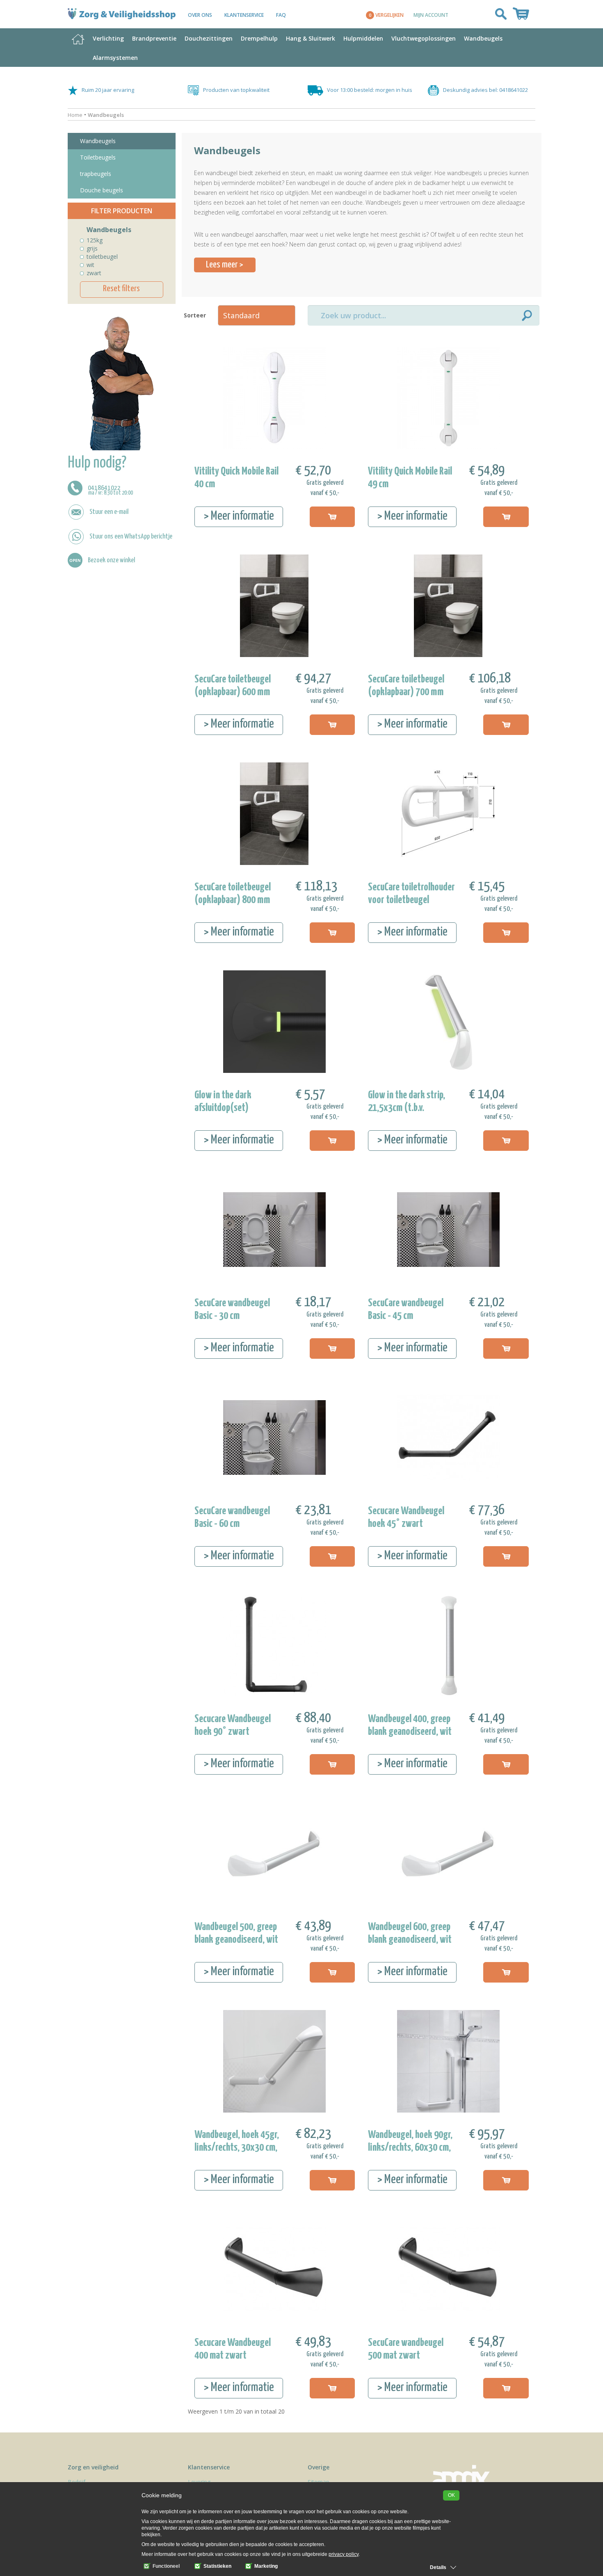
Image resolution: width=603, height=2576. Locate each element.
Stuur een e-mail (109, 512)
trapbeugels (96, 174)
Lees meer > (225, 265)
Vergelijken (386, 15)
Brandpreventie (154, 38)
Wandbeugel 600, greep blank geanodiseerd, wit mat (410, 1940)
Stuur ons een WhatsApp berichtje (131, 536)
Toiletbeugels (98, 157)
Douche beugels (102, 190)
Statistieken (217, 2566)
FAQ (281, 15)
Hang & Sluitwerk (311, 38)
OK (451, 2495)
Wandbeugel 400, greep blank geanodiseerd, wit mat (410, 1732)
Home (75, 115)
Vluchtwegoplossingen (424, 38)
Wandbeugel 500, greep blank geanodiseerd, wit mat (236, 1940)
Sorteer (193, 315)
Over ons (200, 15)
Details (438, 2567)
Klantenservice (244, 15)
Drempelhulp (259, 38)
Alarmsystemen (115, 58)
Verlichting (108, 38)
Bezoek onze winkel (111, 560)
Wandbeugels (483, 38)
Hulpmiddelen (363, 38)
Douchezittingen (209, 38)
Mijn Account (431, 15)
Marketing (265, 2566)
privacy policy (344, 2554)
